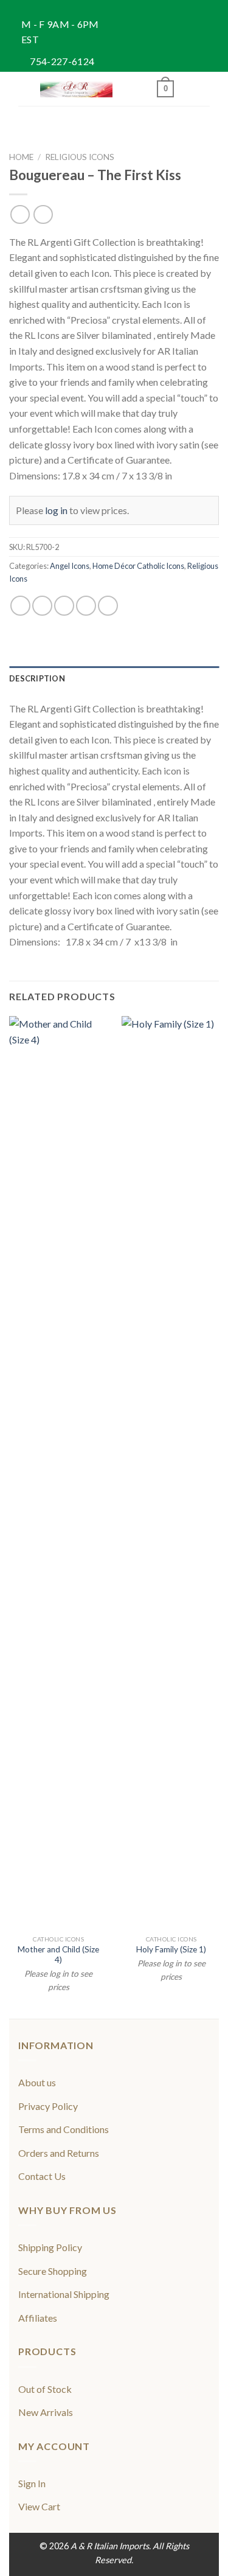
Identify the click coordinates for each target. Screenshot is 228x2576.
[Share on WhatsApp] (20, 606)
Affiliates (38, 2318)
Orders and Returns (59, 2153)
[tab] (114, 678)
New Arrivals (46, 2412)
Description (37, 678)
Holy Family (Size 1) (171, 1949)
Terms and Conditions (64, 2129)
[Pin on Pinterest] (108, 606)
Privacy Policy (48, 2106)
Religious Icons (80, 157)
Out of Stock (45, 2389)
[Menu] (26, 89)
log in (56, 510)
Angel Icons (70, 566)
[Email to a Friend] (86, 606)
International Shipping (64, 2294)
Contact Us (42, 2176)
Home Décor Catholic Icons (138, 566)
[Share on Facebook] (42, 606)
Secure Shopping (53, 2271)
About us (37, 2082)
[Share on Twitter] (64, 606)
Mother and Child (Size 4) (58, 1955)
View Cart (39, 2506)
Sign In (32, 2483)
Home (21, 157)
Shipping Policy (50, 2247)
